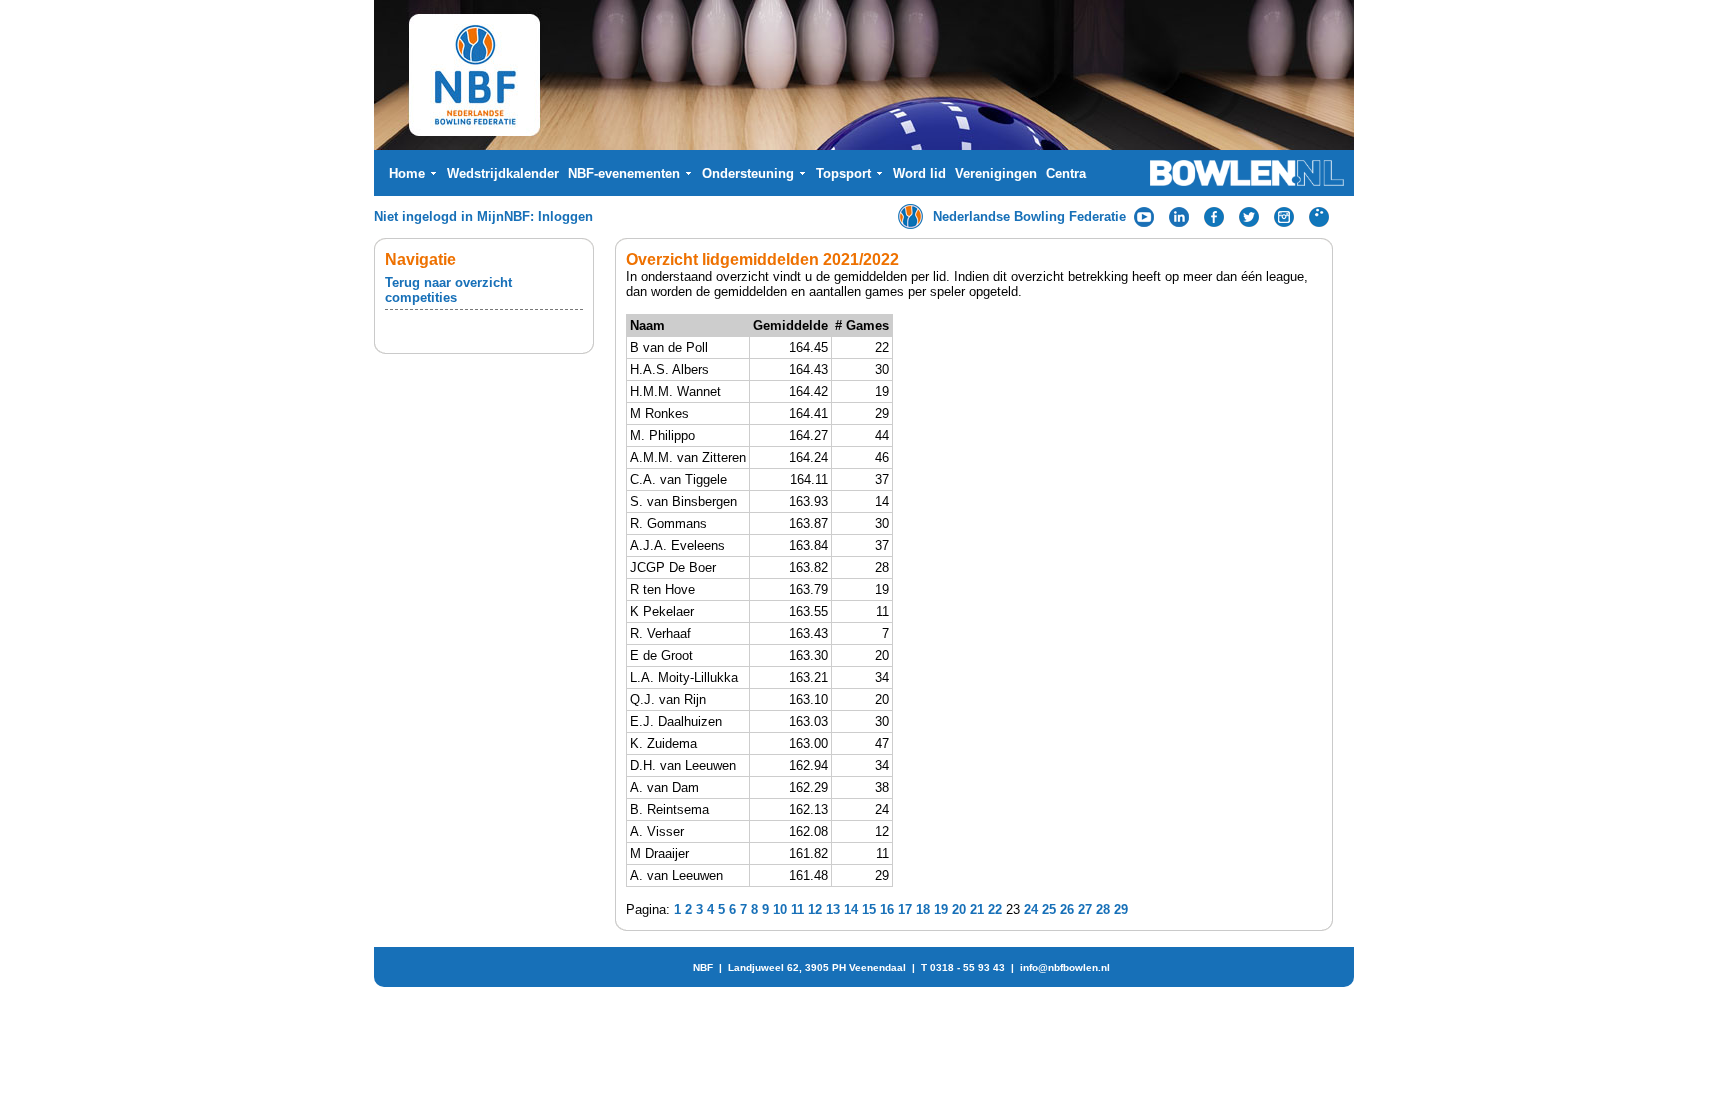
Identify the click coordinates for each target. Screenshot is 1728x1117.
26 (1067, 909)
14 (851, 909)
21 (977, 909)
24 (1031, 909)
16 (887, 909)
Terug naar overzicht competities (448, 290)
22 (995, 909)
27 (1085, 909)
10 (780, 909)
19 (941, 909)
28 (1103, 909)
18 (923, 909)
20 (959, 909)
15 (869, 909)
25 (1049, 909)
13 (833, 909)
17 (905, 909)
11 (797, 909)
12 (815, 909)
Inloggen (565, 216)
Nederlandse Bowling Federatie (1029, 216)
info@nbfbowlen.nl (1065, 967)
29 (1121, 909)
